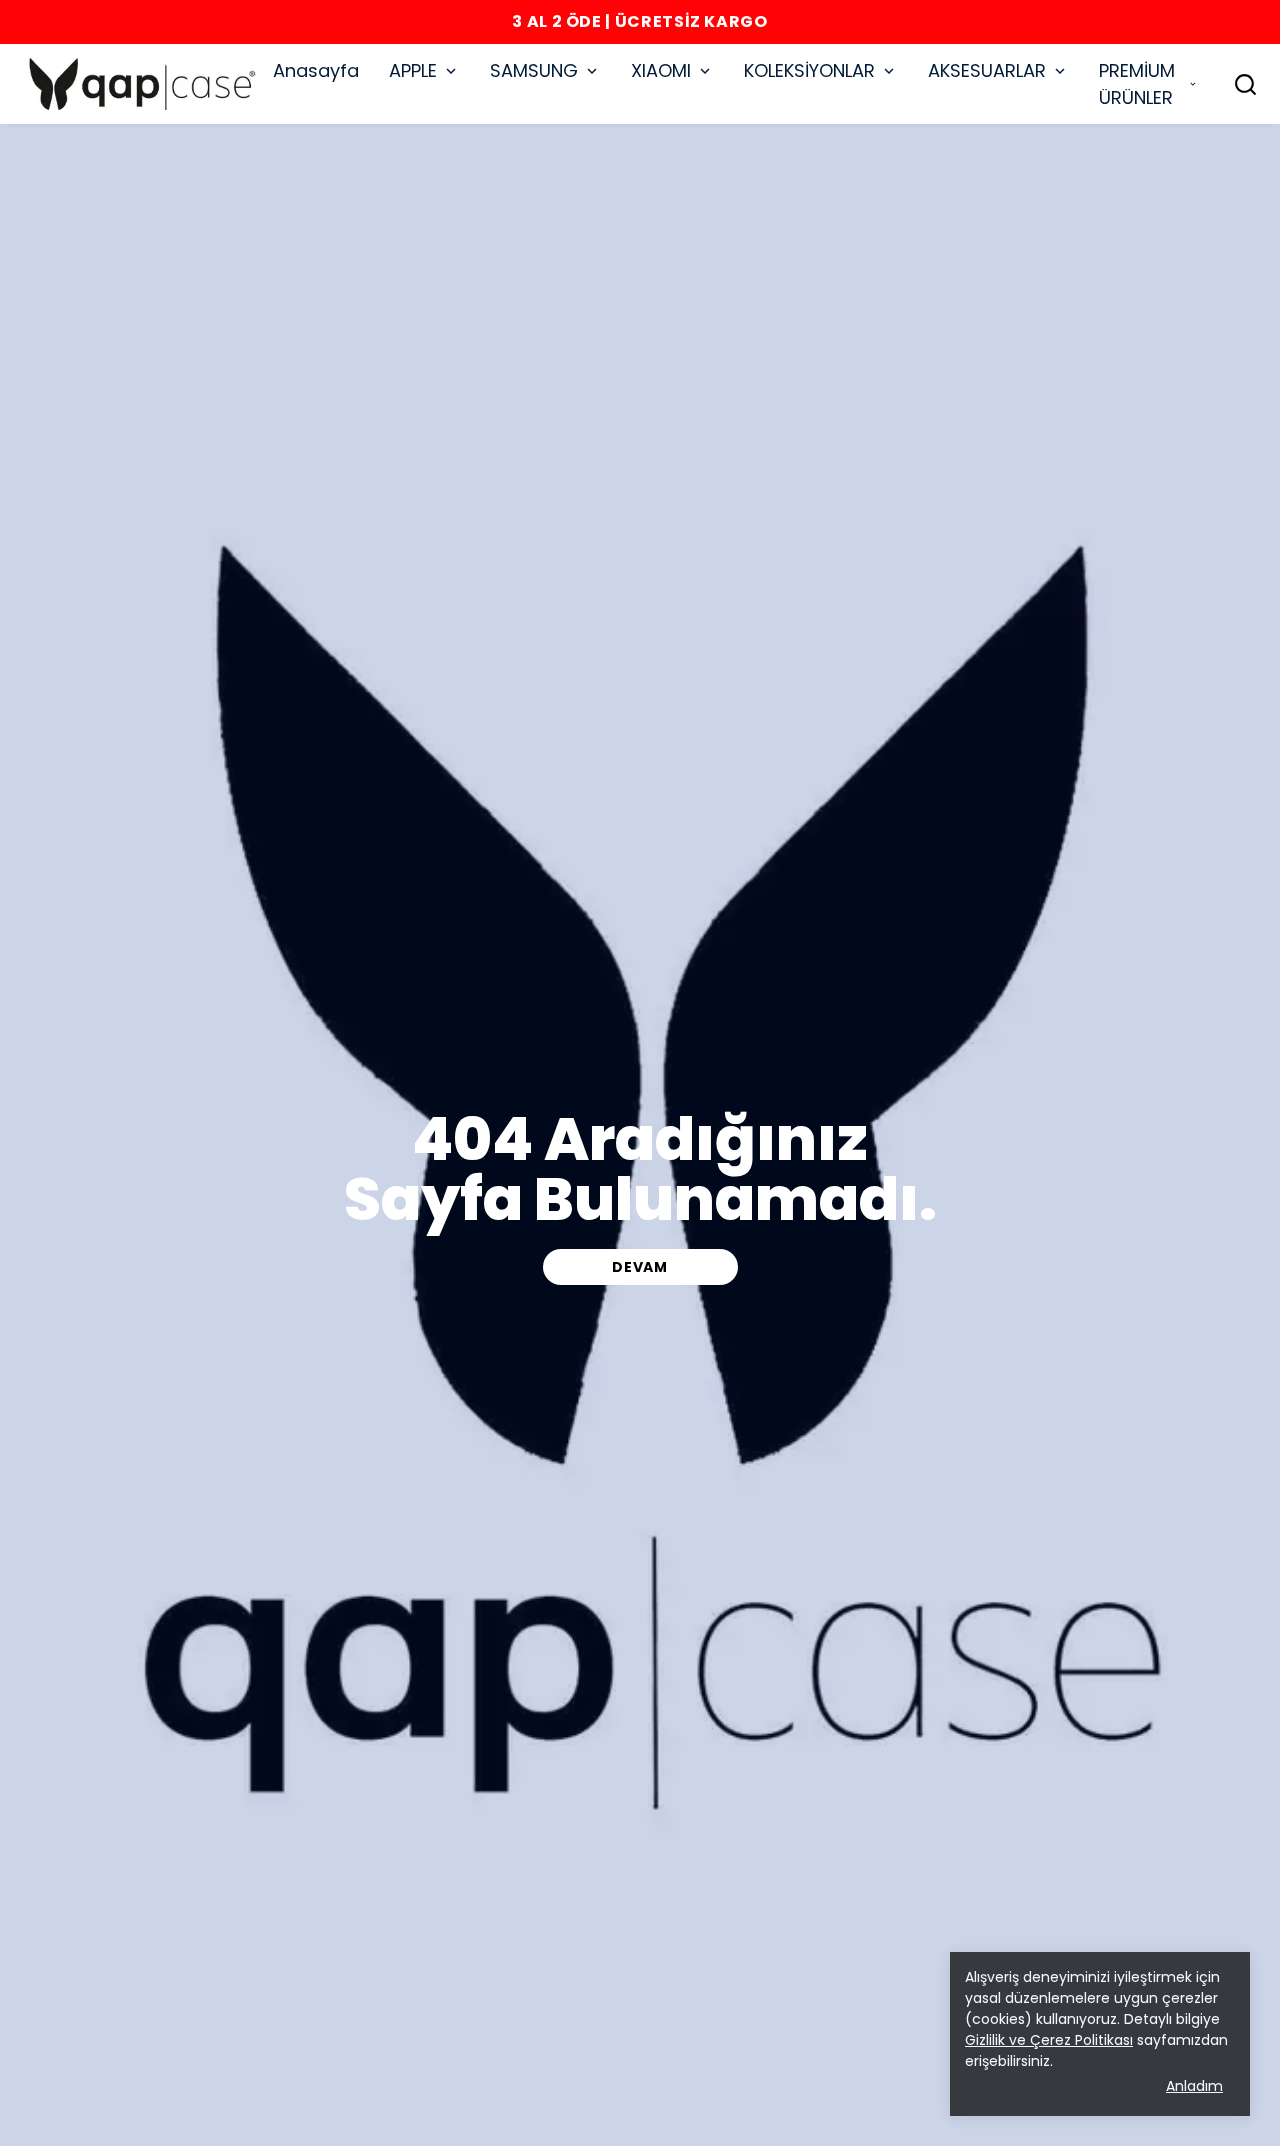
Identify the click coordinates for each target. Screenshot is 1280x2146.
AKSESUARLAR (987, 70)
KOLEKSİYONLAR (809, 70)
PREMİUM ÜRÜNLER (1137, 84)
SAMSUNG (534, 70)
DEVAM (640, 1267)
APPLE (413, 70)
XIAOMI (661, 70)
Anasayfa (316, 70)
